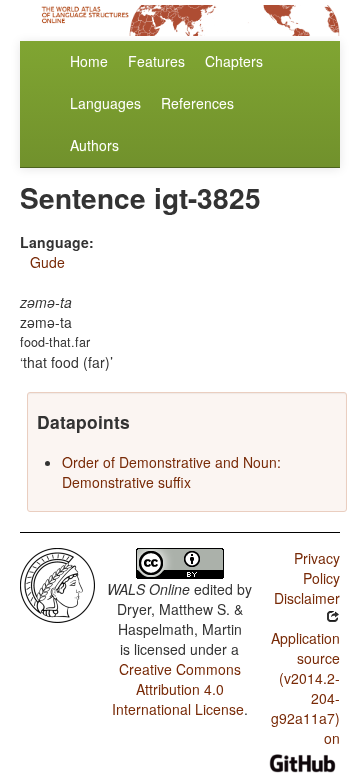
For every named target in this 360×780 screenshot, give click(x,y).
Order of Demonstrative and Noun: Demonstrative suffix (171, 472)
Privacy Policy (317, 568)
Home (89, 61)
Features (156, 61)
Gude (47, 262)
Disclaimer (307, 598)
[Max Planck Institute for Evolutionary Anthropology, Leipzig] (57, 583)
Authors (94, 145)
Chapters (234, 61)
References (197, 103)
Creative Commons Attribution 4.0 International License (178, 689)
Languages (105, 103)
